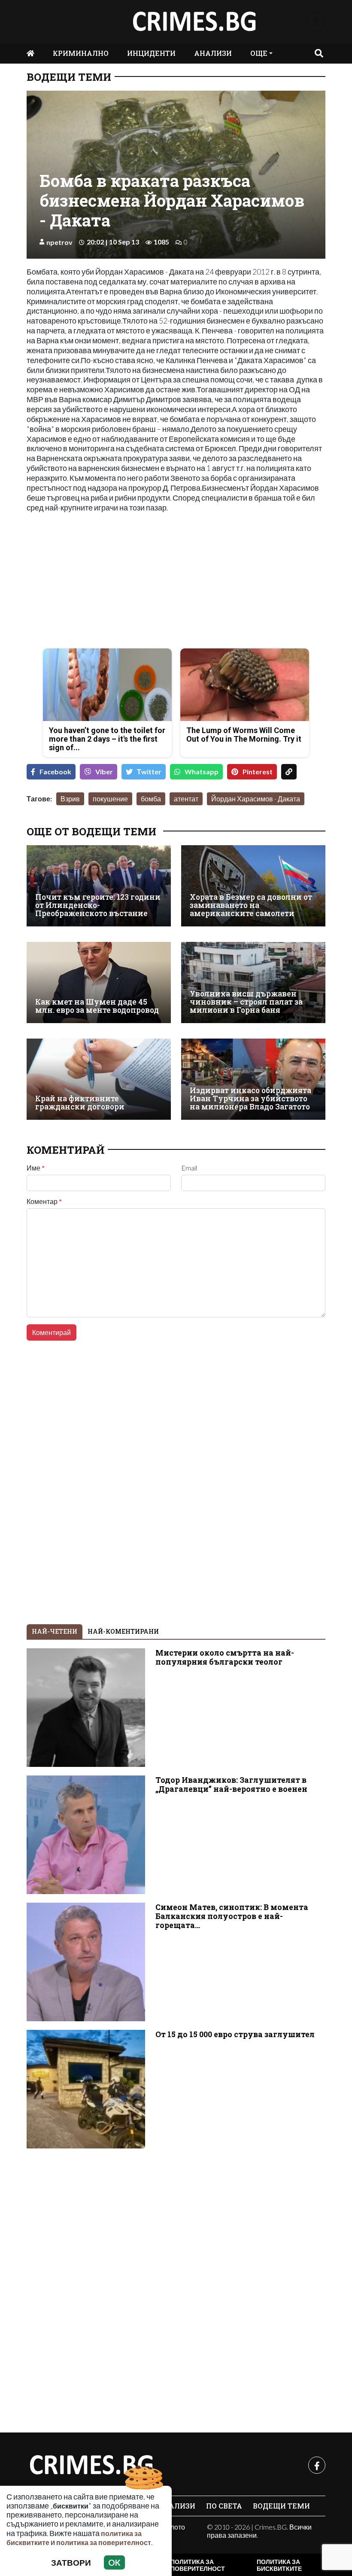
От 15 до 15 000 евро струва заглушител (235, 2034)
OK (114, 2562)
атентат (186, 799)
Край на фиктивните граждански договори (80, 1103)
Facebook (55, 772)
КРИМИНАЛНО (81, 53)
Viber (104, 772)
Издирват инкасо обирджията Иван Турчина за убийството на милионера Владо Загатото (250, 1099)
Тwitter (149, 772)
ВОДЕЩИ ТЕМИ (69, 77)
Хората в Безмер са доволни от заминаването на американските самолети (251, 905)
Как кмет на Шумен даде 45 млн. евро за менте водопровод (97, 1006)
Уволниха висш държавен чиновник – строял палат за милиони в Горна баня (246, 1002)
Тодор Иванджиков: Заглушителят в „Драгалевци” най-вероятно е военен (231, 1785)
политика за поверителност (104, 2542)
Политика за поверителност (198, 2565)
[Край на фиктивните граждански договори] (99, 1079)
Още (259, 53)
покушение (110, 799)
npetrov (59, 242)
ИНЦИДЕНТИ (151, 53)
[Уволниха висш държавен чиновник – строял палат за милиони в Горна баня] (253, 982)
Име (36, 1168)
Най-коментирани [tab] (123, 1631)
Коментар (44, 1201)
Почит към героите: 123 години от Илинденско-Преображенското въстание (98, 905)
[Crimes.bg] (91, 2465)
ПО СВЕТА (224, 2506)
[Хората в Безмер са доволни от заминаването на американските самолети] (253, 886)
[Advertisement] (99, 581)
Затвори (71, 2562)
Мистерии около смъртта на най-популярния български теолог (225, 1657)
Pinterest (258, 772)
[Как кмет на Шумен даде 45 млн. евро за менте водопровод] (99, 982)
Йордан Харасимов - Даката (256, 799)
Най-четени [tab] (55, 1631)
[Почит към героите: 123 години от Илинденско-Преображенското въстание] (99, 886)
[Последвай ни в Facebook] (316, 22)
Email (189, 1168)
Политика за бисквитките (279, 2565)
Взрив (70, 799)
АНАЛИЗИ (213, 53)
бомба (151, 799)
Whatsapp (202, 772)
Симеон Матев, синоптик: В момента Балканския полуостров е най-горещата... (232, 1916)
